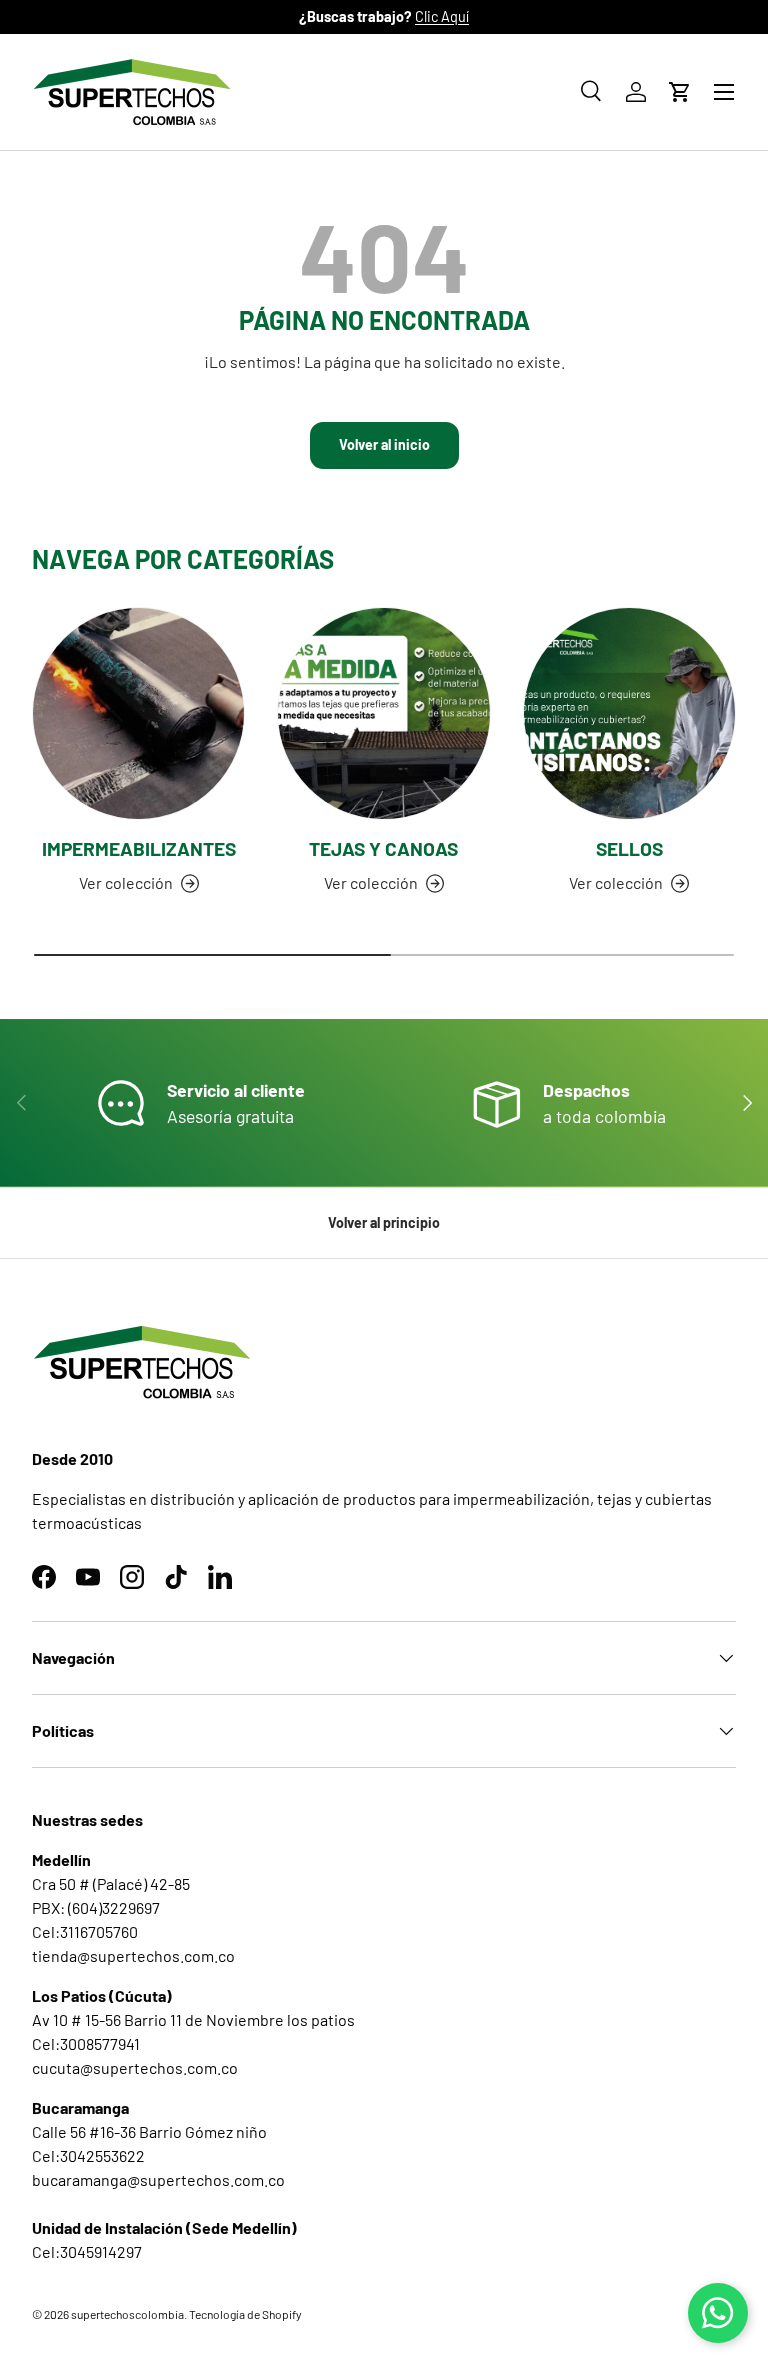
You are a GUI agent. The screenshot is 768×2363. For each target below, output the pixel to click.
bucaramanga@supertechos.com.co (158, 2179)
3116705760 (99, 1931)
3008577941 (100, 2043)
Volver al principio (384, 1222)
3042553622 (102, 2155)
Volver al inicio (384, 444)
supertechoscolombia (127, 2314)
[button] (680, 92)
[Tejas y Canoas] (383, 713)
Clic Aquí (442, 16)
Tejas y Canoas (383, 848)
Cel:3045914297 (87, 2251)
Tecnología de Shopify (245, 2314)
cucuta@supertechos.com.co (135, 2067)
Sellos (629, 848)
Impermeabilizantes (139, 848)
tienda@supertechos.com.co (133, 1955)
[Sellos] (629, 713)
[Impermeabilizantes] (138, 713)
